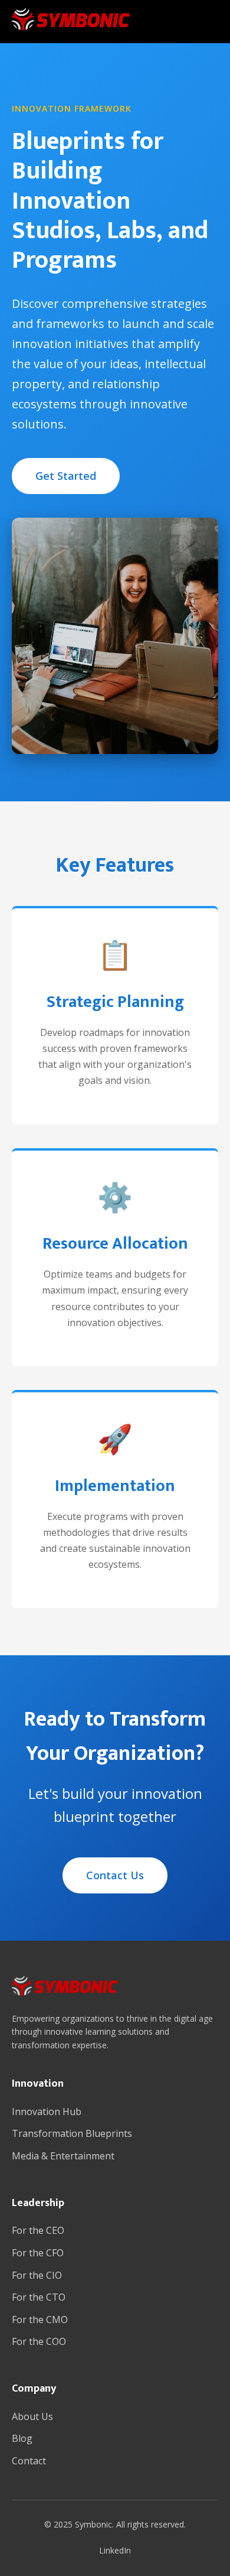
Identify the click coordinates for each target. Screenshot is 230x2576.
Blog (22, 2438)
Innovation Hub (47, 2112)
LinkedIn (115, 2550)
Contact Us (115, 1875)
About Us (32, 2416)
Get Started (66, 476)
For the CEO (38, 2230)
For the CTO (39, 2297)
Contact (29, 2461)
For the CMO (40, 2320)
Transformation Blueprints (72, 2133)
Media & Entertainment (63, 2156)
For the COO (39, 2341)
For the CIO (37, 2275)
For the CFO (38, 2253)
